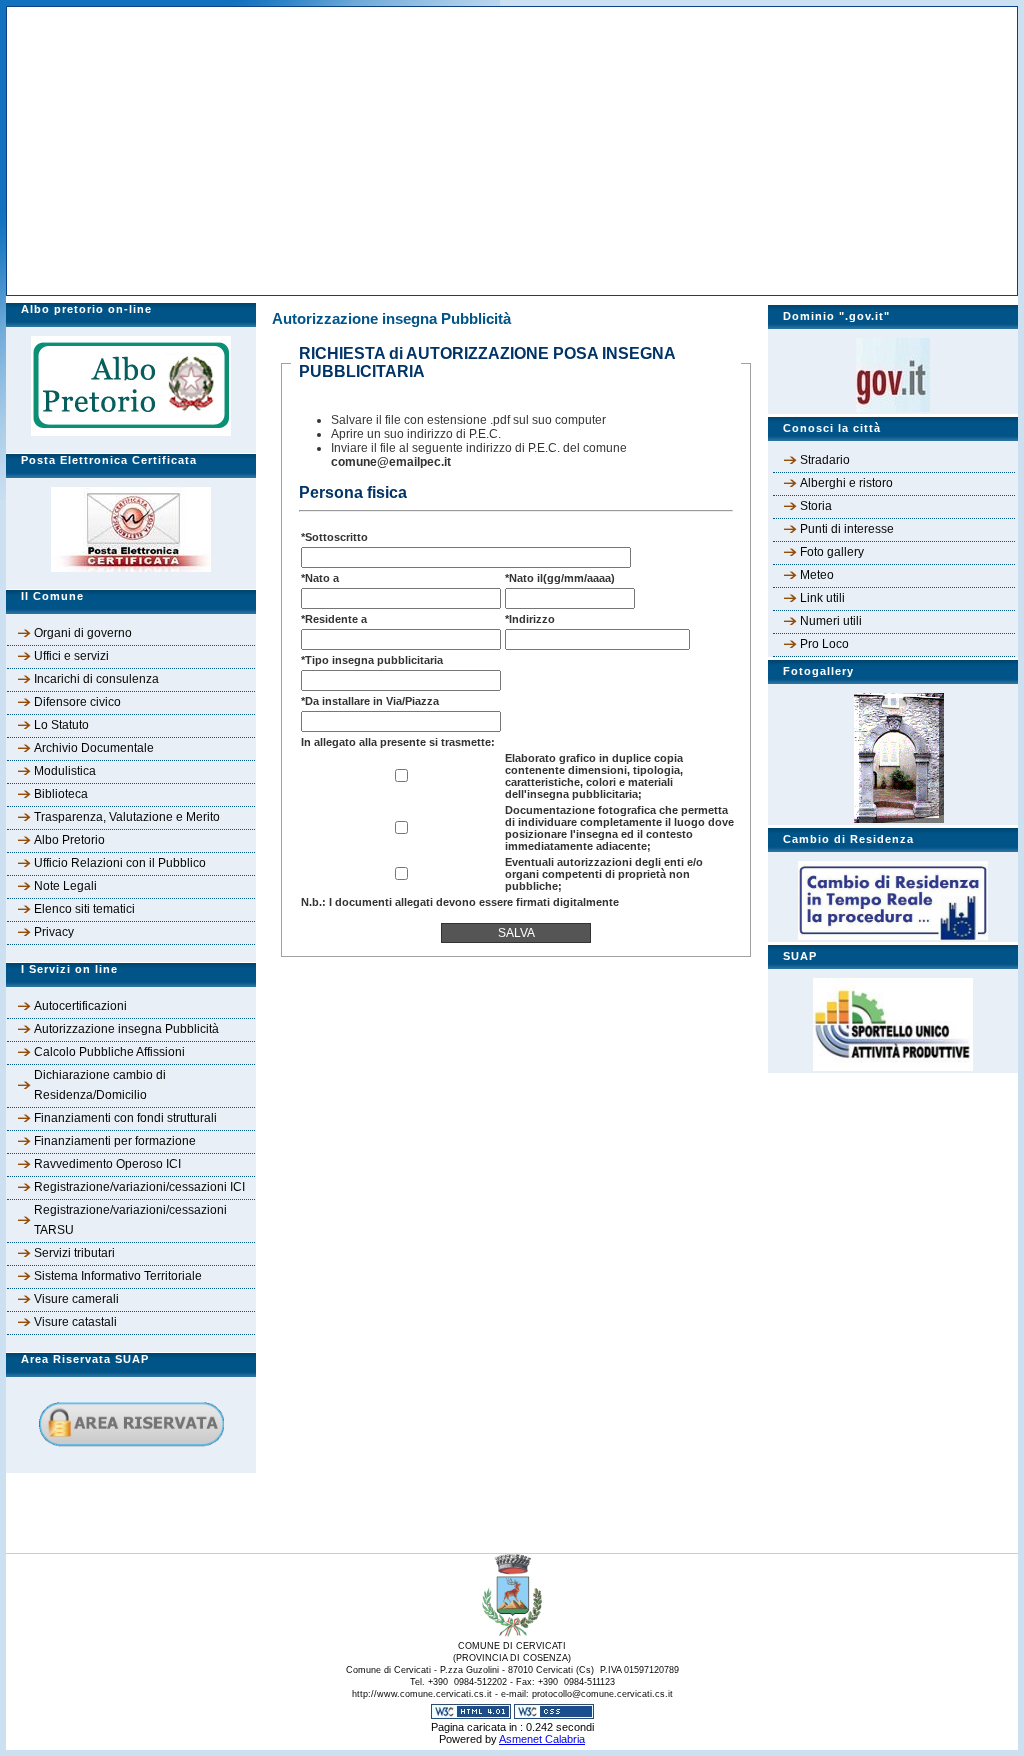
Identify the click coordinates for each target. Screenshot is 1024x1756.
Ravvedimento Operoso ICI (107, 1164)
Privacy (54, 932)
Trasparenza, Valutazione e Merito (127, 817)
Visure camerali (76, 1299)
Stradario (825, 460)
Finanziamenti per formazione (115, 1141)
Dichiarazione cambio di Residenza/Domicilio (100, 1085)
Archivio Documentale (94, 748)
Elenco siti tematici (84, 909)
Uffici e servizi (71, 656)
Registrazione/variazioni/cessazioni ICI (139, 1187)
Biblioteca (61, 794)
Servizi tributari (74, 1253)
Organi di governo (83, 633)
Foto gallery (832, 552)
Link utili (822, 598)
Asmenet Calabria (542, 1739)
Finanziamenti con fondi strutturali (125, 1118)
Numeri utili (831, 621)
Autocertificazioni (80, 1006)
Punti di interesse (847, 529)
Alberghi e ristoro (846, 483)
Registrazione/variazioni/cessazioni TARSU (130, 1220)
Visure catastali (75, 1322)
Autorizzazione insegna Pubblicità (126, 1029)
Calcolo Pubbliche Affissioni (109, 1052)
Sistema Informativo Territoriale (118, 1276)
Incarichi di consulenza (96, 679)
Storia (816, 506)
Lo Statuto (61, 725)
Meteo (817, 575)
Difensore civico (77, 702)
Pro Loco (824, 644)
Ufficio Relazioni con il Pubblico (120, 863)
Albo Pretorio (69, 840)
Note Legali (65, 886)
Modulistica (65, 771)
